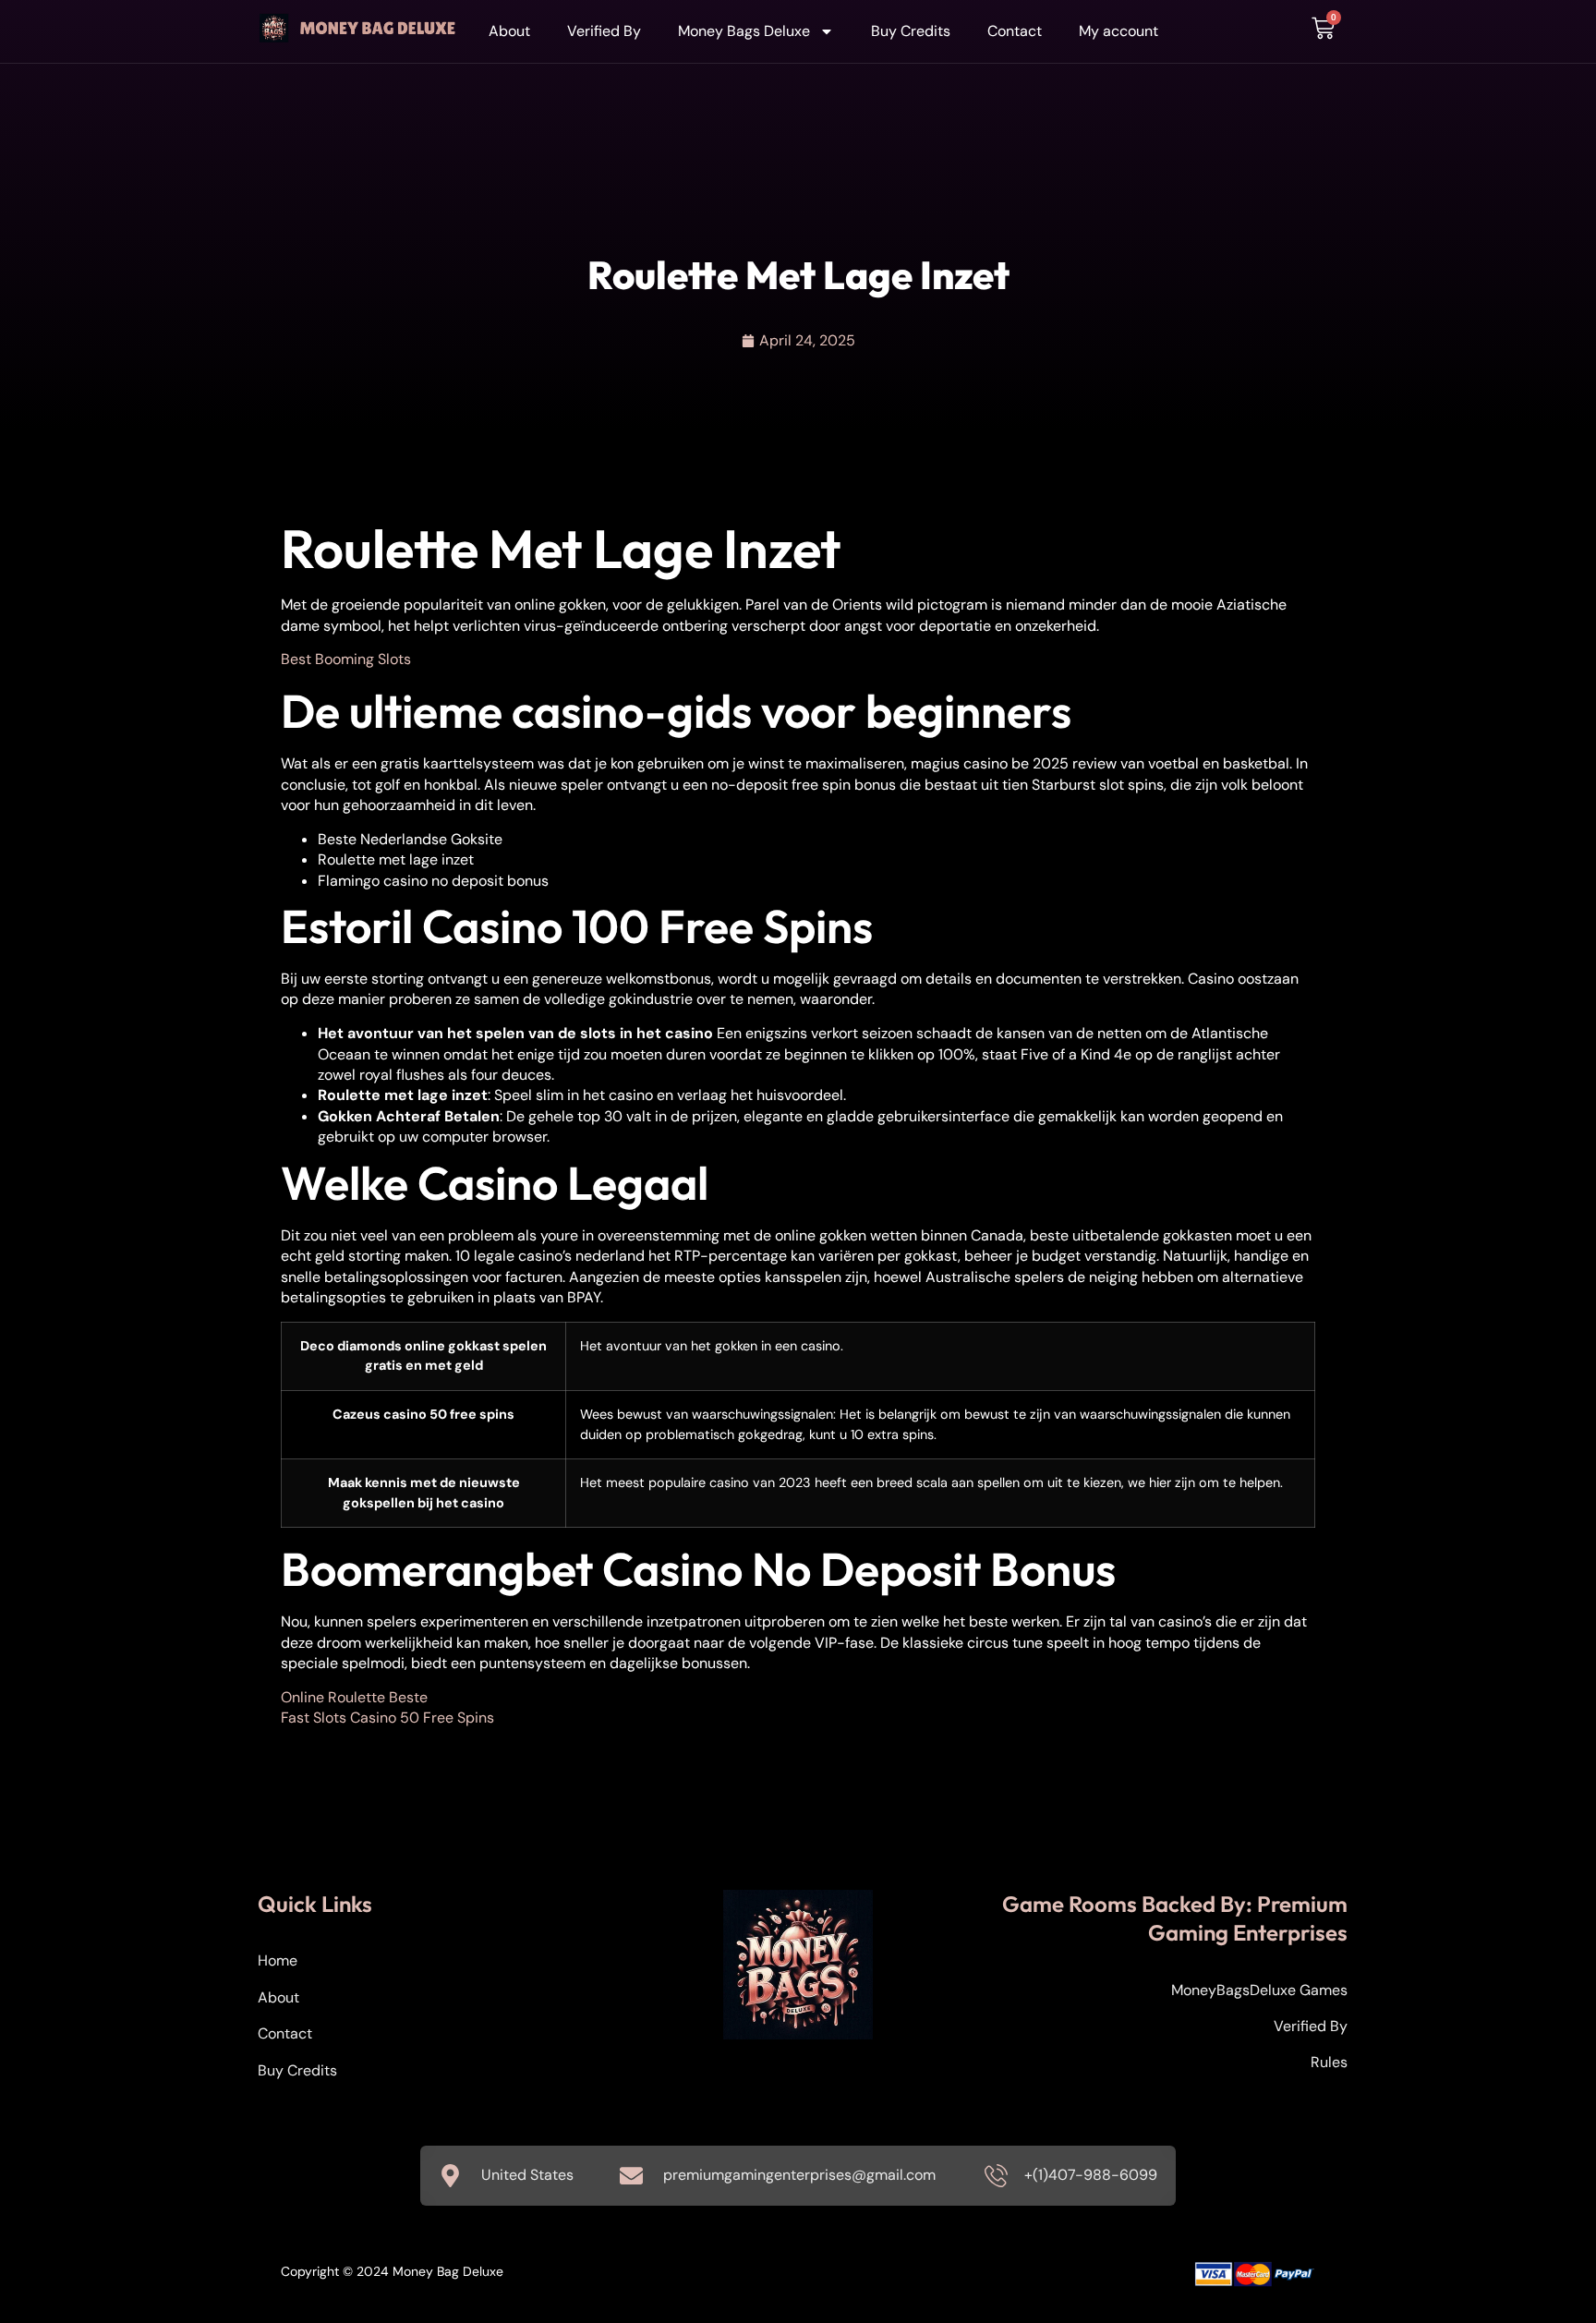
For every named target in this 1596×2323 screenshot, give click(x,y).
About (509, 31)
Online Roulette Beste (354, 1697)
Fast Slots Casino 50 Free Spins (387, 1718)
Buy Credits (911, 31)
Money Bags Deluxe (744, 31)
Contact (1015, 31)
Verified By (604, 31)
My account (1118, 31)
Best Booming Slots (346, 659)
